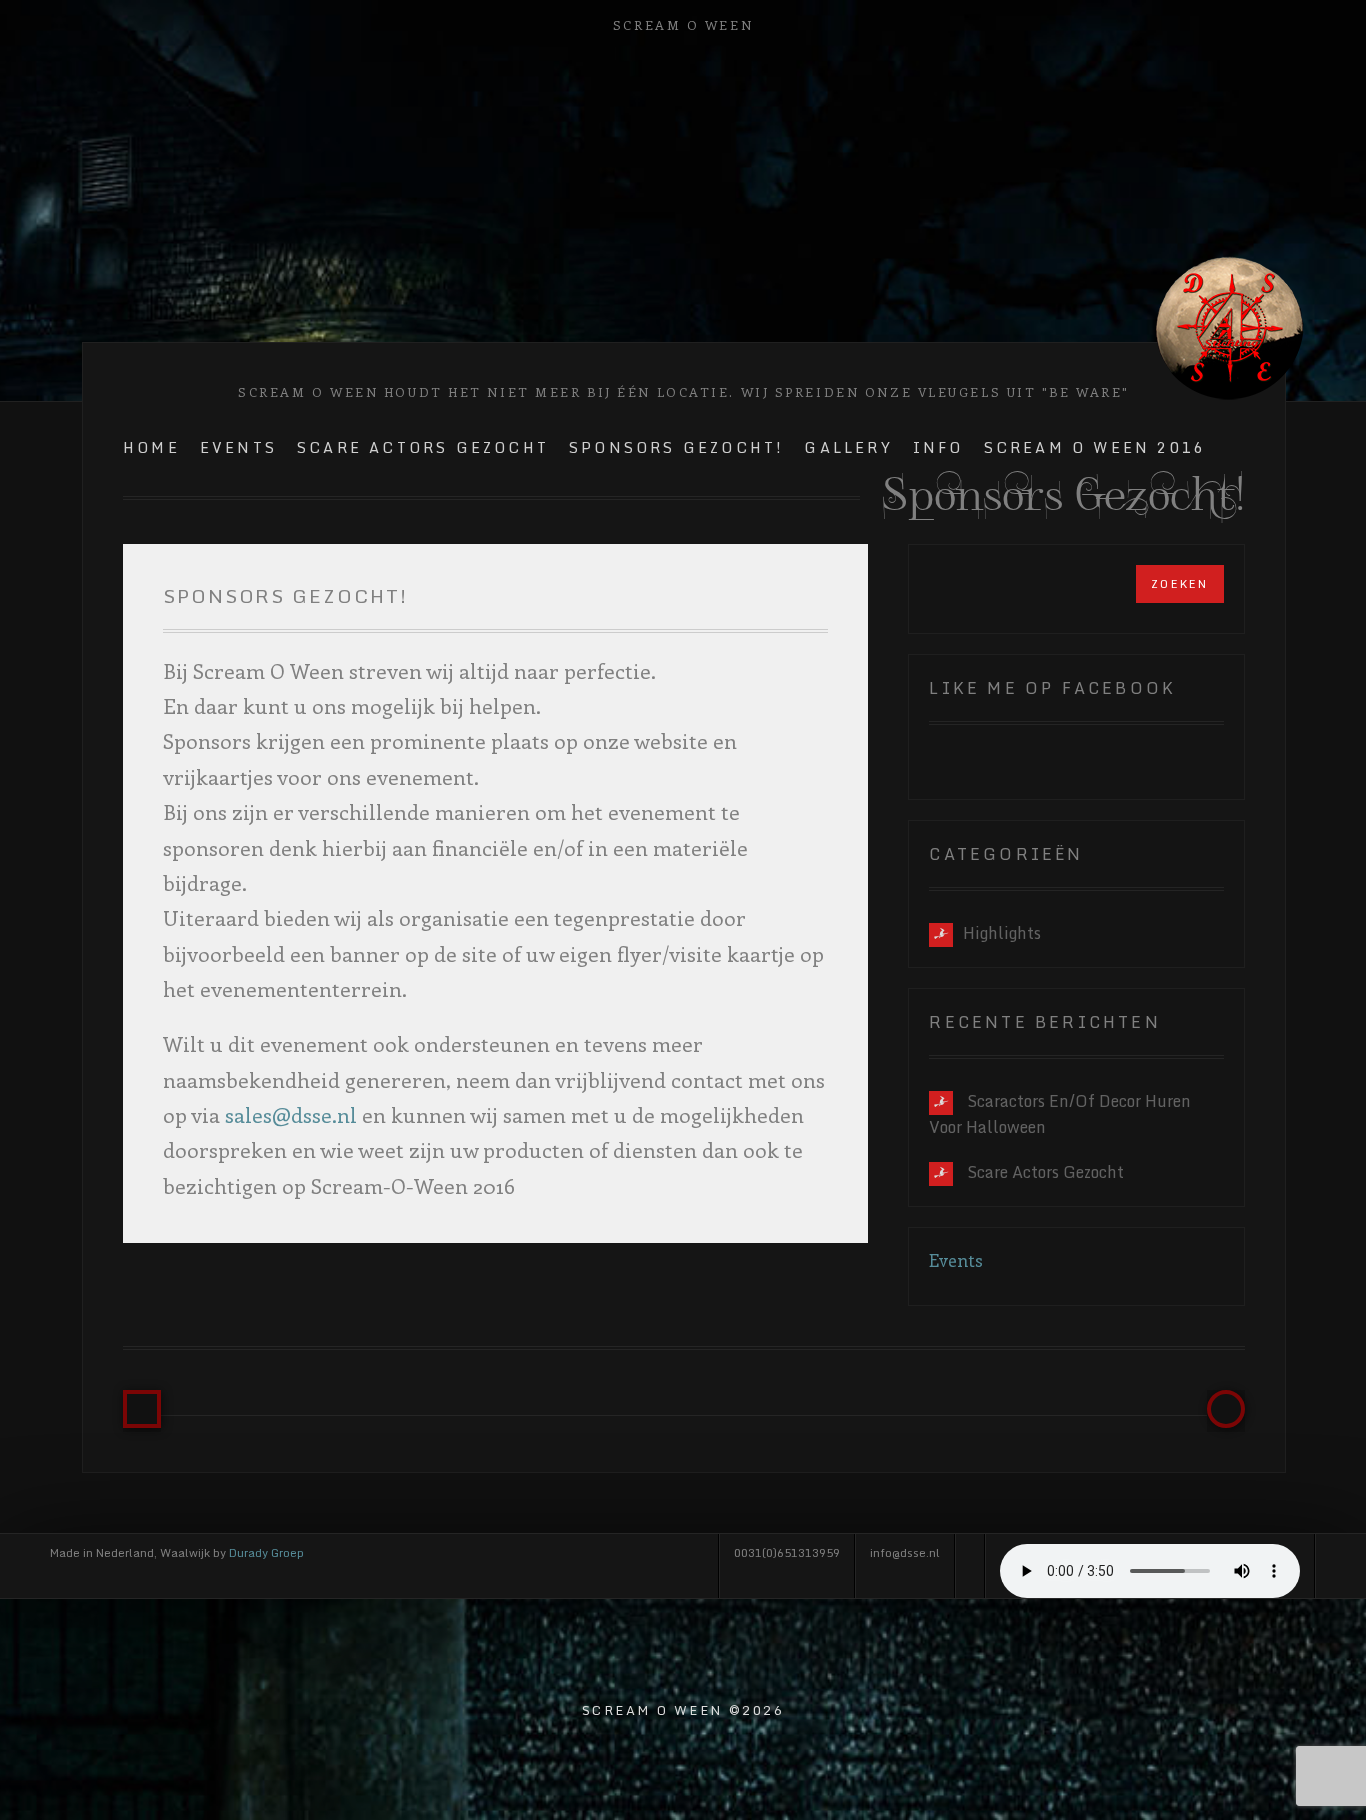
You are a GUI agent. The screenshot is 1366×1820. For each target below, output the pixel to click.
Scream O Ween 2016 (1095, 447)
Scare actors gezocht (1045, 1172)
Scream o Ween (683, 24)
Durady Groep (266, 1553)
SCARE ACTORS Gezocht (423, 447)
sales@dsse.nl (291, 1114)
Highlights (1002, 933)
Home (151, 447)
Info (938, 447)
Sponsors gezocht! (676, 447)
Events (238, 447)
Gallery (848, 447)
